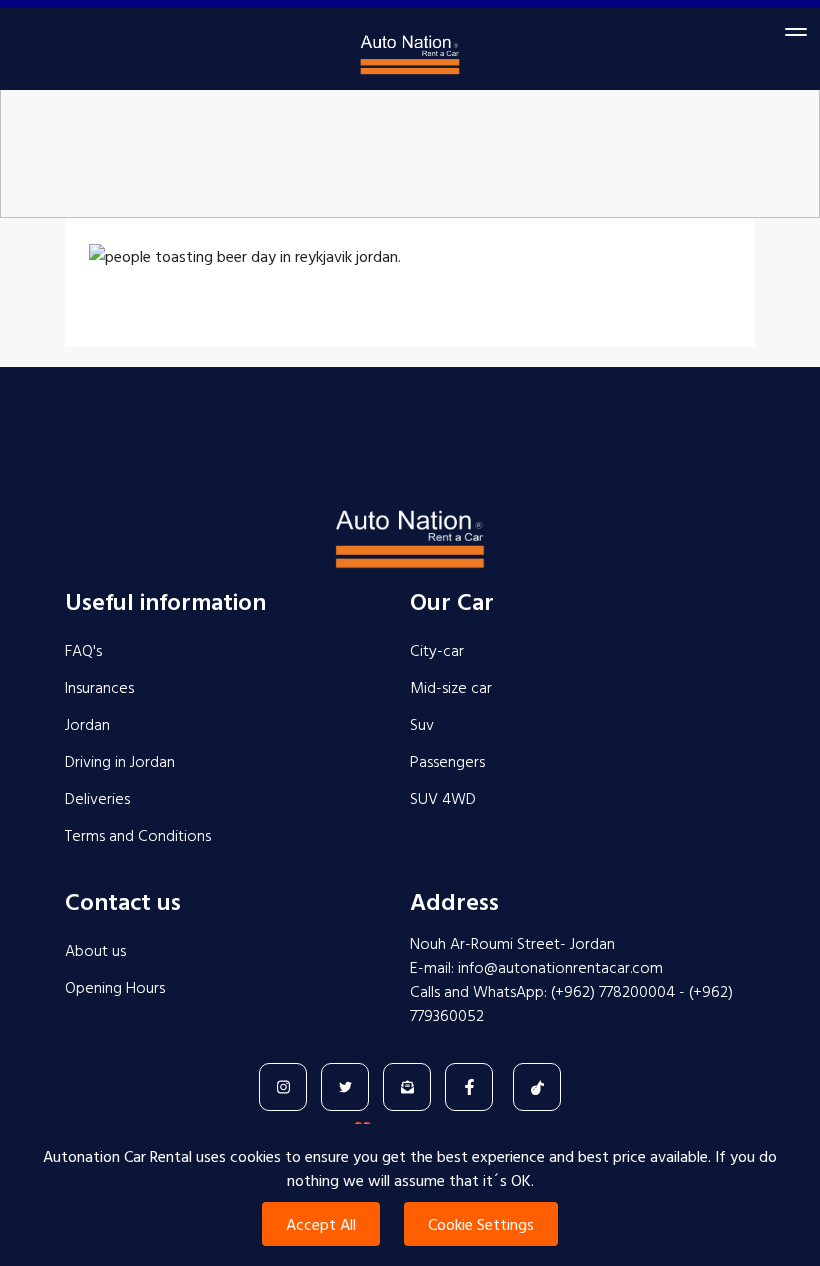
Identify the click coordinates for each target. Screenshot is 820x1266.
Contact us (123, 901)
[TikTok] (537, 1087)
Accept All (321, 1224)
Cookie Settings (481, 1224)
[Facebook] (469, 1087)
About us (95, 950)
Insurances (99, 687)
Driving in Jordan (120, 761)
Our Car (452, 601)
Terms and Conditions (138, 835)
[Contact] (407, 1087)
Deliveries (97, 798)
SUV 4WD (443, 798)
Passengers (447, 761)
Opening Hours (115, 987)
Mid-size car (451, 687)
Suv (422, 724)
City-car (437, 650)
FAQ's (83, 650)
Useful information (165, 601)
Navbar (410, 61)
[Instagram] (283, 1087)
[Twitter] (345, 1087)
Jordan (87, 724)
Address (454, 901)
